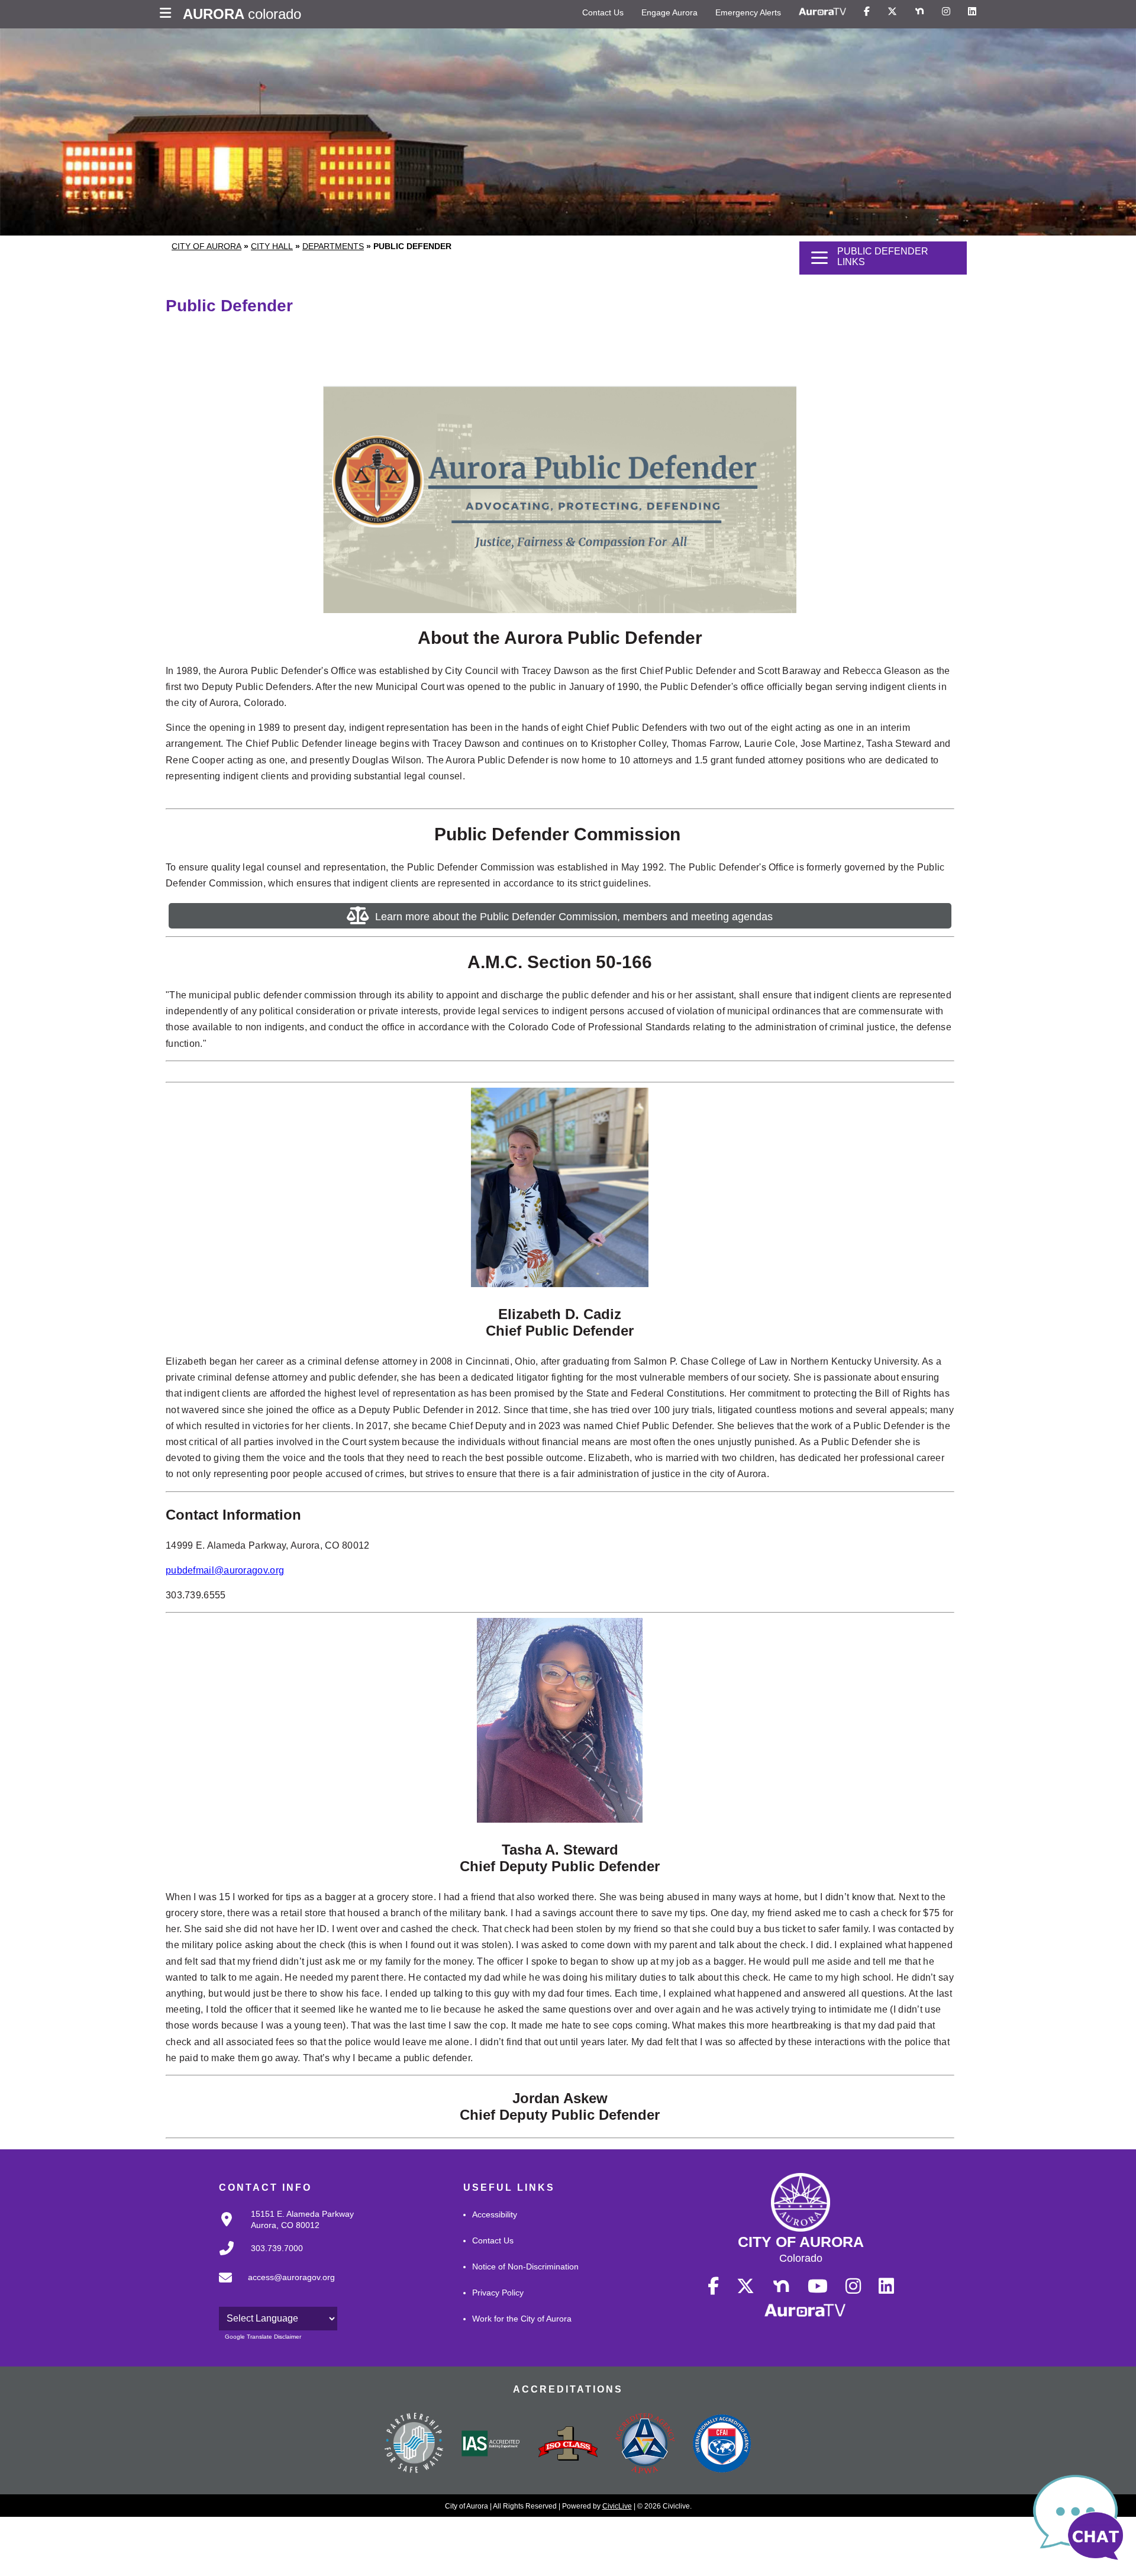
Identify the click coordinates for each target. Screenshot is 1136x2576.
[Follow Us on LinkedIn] (972, 12)
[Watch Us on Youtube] (818, 2287)
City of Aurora (206, 246)
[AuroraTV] (822, 12)
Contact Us (603, 12)
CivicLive (617, 2506)
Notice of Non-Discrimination (525, 2267)
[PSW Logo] (414, 2445)
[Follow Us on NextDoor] (919, 12)
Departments (333, 246)
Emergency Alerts (748, 12)
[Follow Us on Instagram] (946, 12)
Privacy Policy (498, 2293)
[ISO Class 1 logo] (568, 2445)
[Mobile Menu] (168, 14)
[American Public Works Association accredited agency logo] (645, 2445)
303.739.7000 (277, 2248)
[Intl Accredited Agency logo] (722, 2445)
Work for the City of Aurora (522, 2319)
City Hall (272, 246)
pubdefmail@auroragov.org (225, 1570)
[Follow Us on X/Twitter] (892, 12)
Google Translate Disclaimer (263, 2337)
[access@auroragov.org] (273, 2287)
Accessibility (495, 2214)
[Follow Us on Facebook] (867, 12)
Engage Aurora (669, 12)
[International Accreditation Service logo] (491, 2445)
